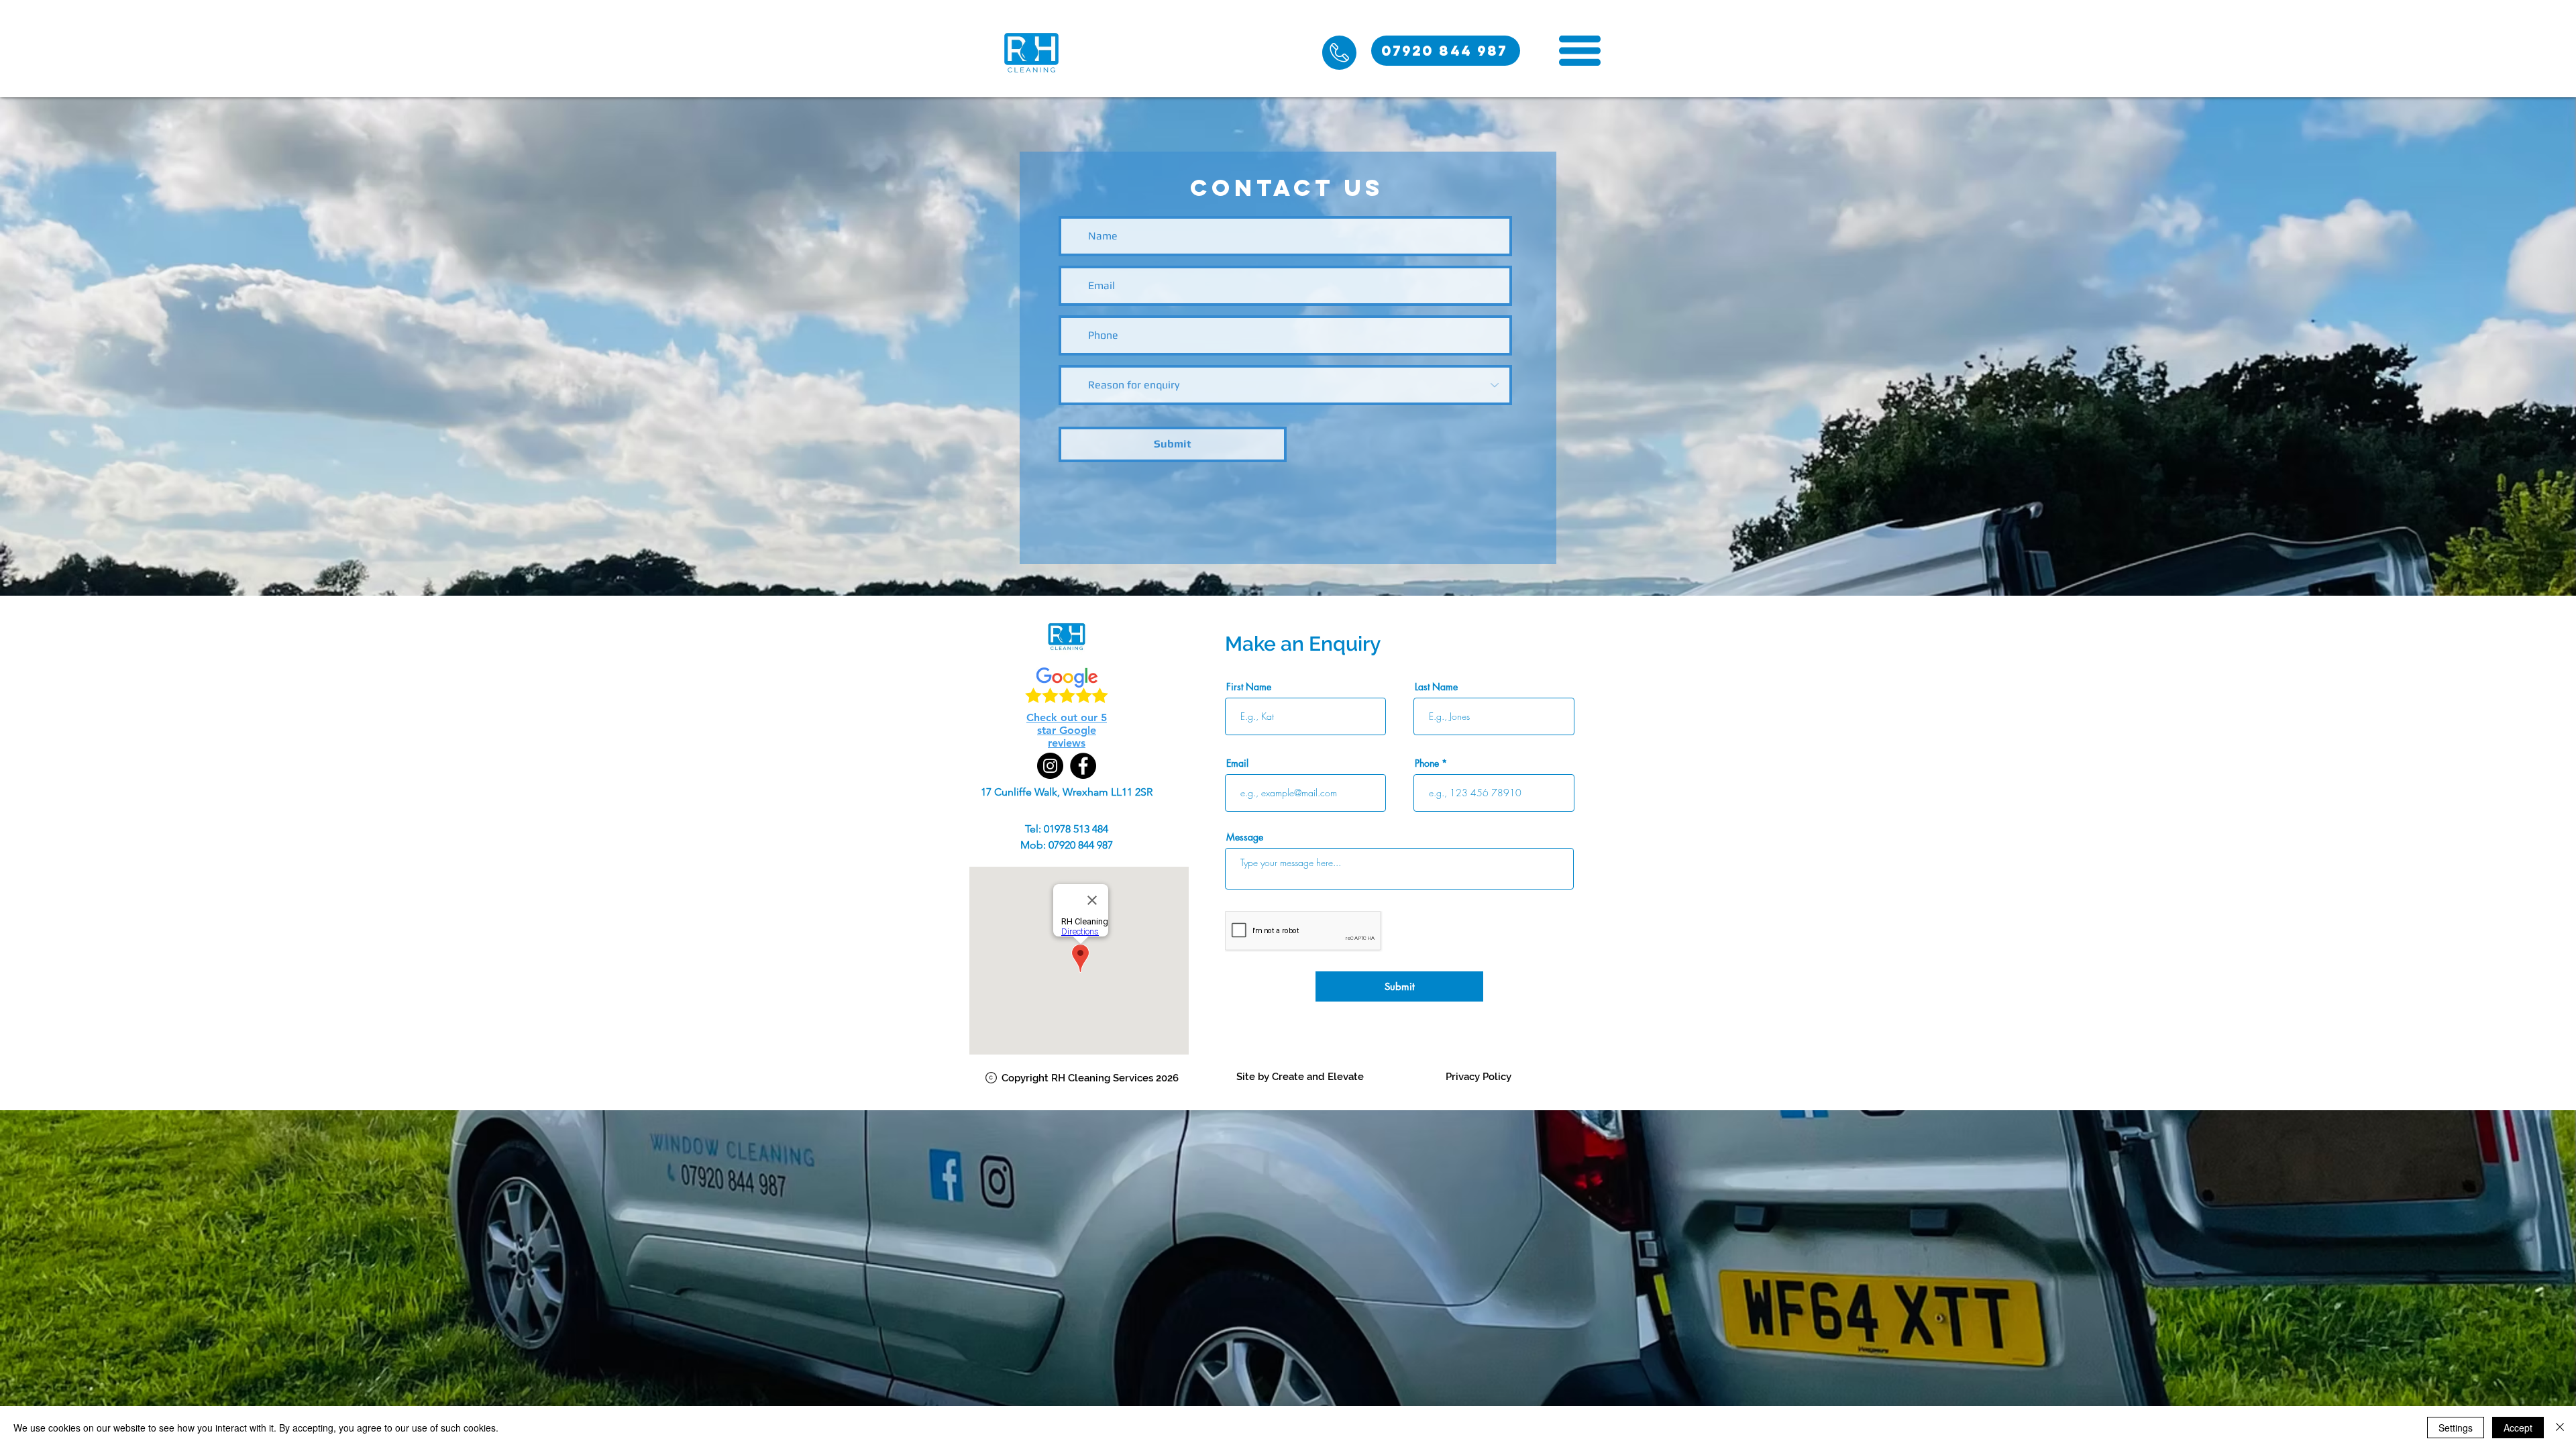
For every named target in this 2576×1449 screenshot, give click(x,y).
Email (1237, 763)
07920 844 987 (1081, 845)
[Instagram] (1050, 766)
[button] (1580, 51)
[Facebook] (1083, 766)
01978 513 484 (1076, 829)
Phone (1427, 763)
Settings (2456, 1428)
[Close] (2560, 1428)
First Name (1249, 687)
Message (1245, 837)
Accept (2518, 1428)
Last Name (1436, 687)
